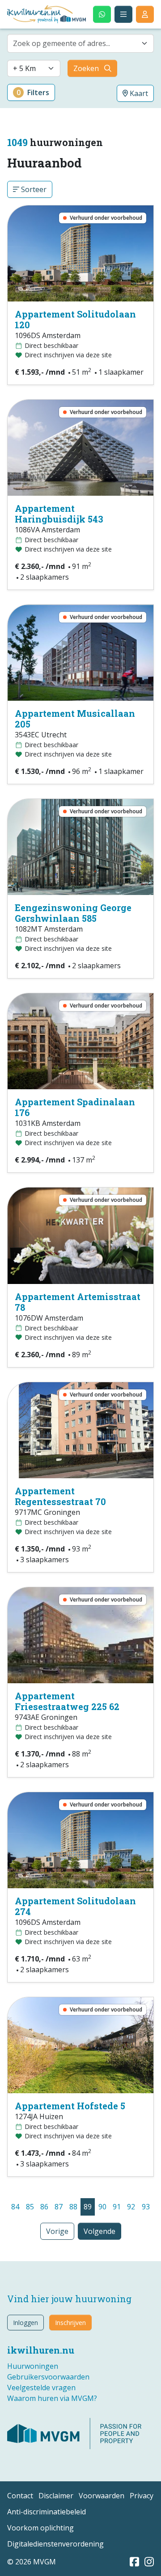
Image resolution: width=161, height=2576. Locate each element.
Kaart (138, 93)
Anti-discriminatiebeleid (47, 2512)
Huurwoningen (33, 2366)
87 (59, 2207)
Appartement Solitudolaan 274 (75, 1906)
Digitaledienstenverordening (55, 2544)
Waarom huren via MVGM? (52, 2398)
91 (117, 2207)
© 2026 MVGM (32, 2562)
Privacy (142, 2496)
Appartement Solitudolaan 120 (75, 319)
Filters (33, 92)
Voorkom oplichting (40, 2528)
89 (88, 2207)
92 (131, 2207)
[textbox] (75, 43)
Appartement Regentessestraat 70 (60, 1496)
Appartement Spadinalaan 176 (75, 1107)
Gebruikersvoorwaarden (48, 2377)
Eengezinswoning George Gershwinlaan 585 (73, 913)
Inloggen (25, 2323)
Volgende (100, 2231)
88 (73, 2207)
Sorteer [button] (33, 189)
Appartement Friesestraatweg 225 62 (67, 1701)
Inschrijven (70, 2323)
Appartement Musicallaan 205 (75, 719)
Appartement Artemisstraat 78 (78, 1302)
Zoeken (86, 68)
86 (44, 2207)
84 (15, 2207)
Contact (20, 2496)
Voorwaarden (102, 2496)
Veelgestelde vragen (41, 2388)
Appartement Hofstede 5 (70, 2106)
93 (146, 2207)
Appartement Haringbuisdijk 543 (59, 514)
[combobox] (80, 43)
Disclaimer (56, 2496)
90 (102, 2207)
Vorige (57, 2231)
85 (30, 2207)
